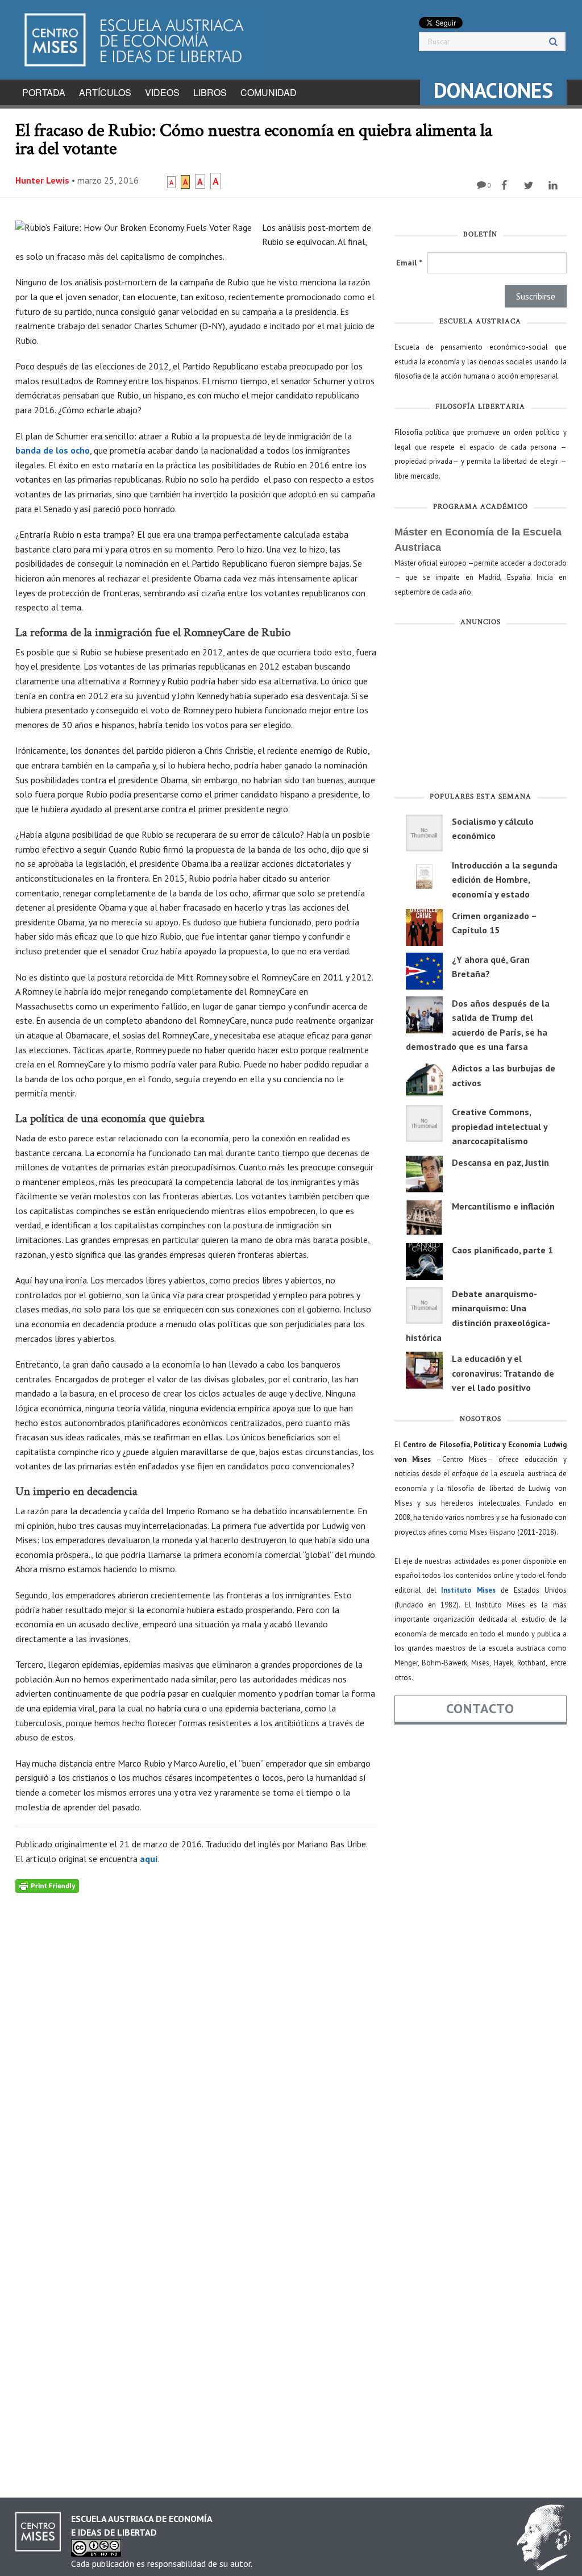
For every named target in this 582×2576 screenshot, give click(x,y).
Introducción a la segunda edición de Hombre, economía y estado (505, 880)
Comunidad (269, 92)
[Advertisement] (481, 712)
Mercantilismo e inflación (503, 1206)
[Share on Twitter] (530, 185)
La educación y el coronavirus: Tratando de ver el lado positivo (503, 1373)
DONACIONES (493, 90)
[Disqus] (196, 2035)
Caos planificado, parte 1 (502, 1250)
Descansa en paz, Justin (500, 1162)
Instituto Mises (468, 1590)
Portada (44, 92)
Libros (210, 92)
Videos (162, 92)
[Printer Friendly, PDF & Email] (47, 1885)
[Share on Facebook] (506, 185)
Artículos (105, 92)
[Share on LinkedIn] (554, 185)
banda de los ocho (53, 450)
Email (409, 263)
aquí (149, 1859)
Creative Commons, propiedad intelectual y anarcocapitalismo (500, 1126)
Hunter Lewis (42, 180)
